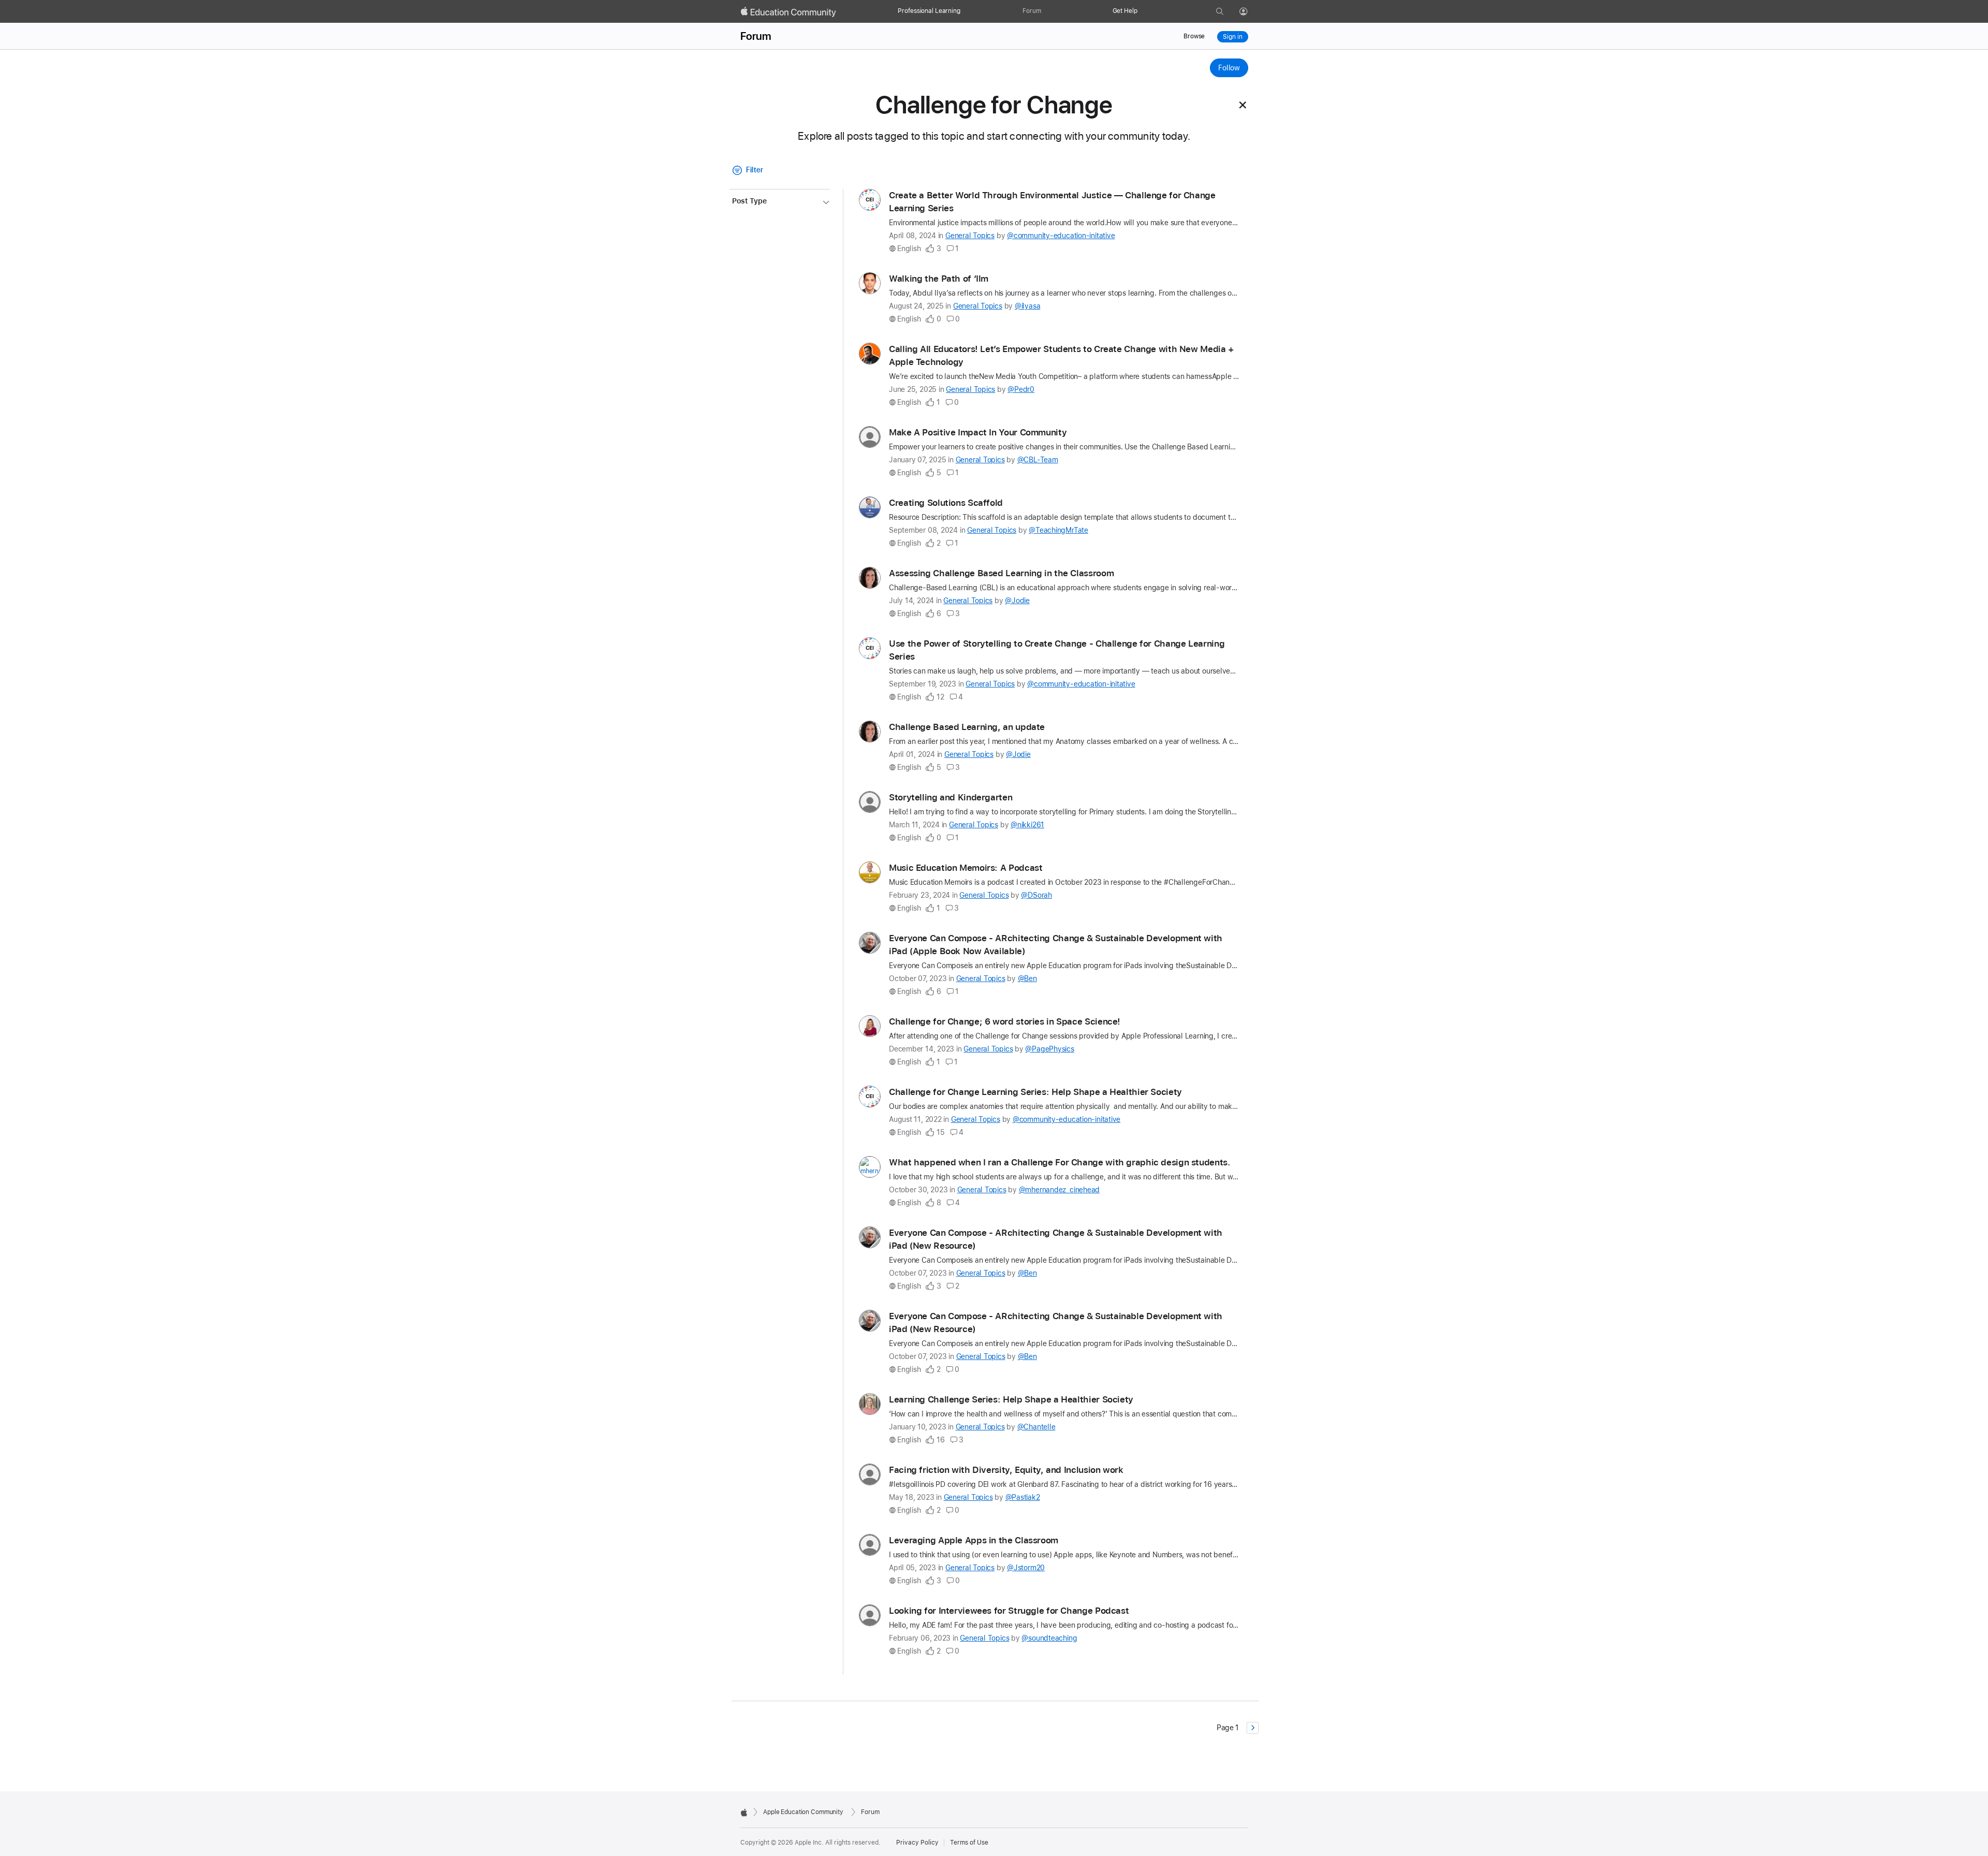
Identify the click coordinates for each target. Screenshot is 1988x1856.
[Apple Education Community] (788, 12)
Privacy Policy (917, 1843)
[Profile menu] (1251, 12)
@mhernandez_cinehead (1059, 1190)
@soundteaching (1049, 1638)
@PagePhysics (1049, 1049)
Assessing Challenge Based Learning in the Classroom (1001, 573)
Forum (1032, 11)
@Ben (1027, 978)
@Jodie (1017, 601)
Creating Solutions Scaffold (946, 503)
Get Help (1125, 11)
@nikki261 (1027, 825)
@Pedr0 (1021, 389)
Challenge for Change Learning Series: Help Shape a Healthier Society (1035, 1092)
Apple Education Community (803, 1812)
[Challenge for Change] (1243, 105)
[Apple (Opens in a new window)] (744, 1813)
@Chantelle (1036, 1427)
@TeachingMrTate (1058, 530)
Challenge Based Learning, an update (967, 727)
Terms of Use (969, 1843)
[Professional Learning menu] (966, 11)
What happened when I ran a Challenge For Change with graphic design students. (1060, 1162)
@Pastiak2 (1023, 1497)
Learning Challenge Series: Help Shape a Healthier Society (1011, 1399)
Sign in (1232, 37)
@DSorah (1036, 895)
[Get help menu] (1143, 11)
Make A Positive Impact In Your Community (978, 432)
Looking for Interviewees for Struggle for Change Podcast (1009, 1611)
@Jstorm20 (1026, 1568)
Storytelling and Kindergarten (951, 797)
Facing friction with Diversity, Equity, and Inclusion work (1006, 1470)
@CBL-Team (1038, 460)
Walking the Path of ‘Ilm (939, 279)
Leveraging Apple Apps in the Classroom (974, 1540)
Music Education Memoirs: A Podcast (966, 868)
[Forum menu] (1046, 11)
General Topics (970, 236)
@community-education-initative (1061, 236)
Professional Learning (929, 11)
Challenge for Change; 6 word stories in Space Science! (1005, 1021)
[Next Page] (1253, 1728)
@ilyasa (1027, 306)
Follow (1229, 68)
